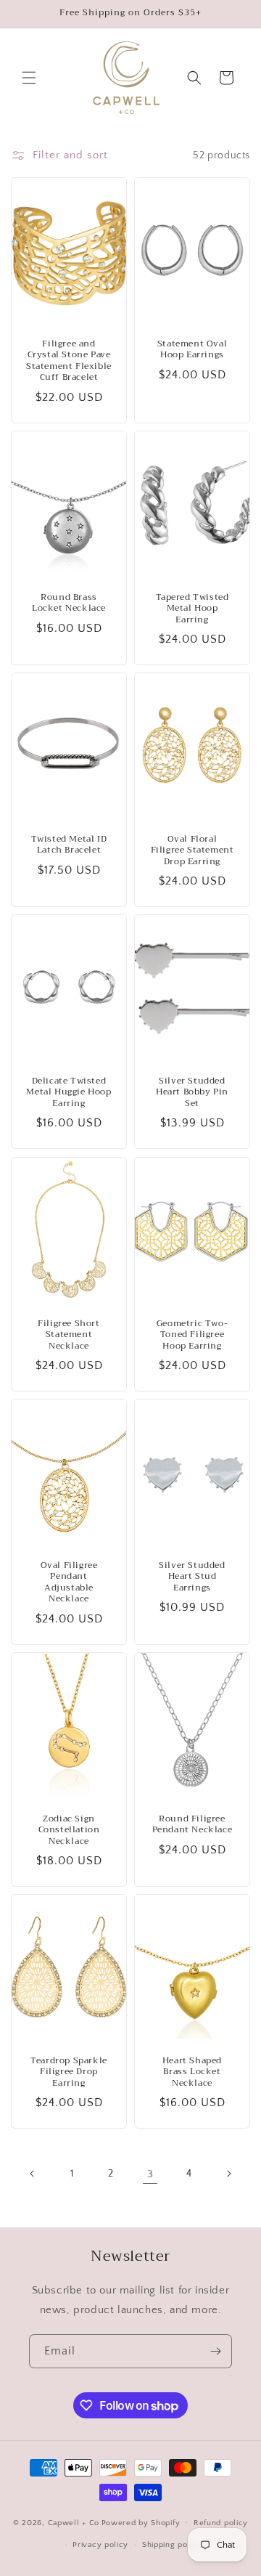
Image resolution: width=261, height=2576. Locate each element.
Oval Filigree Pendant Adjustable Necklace (69, 1582)
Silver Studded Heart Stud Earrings (192, 1577)
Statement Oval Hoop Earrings (192, 350)
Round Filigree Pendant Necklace (192, 1824)
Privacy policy (100, 2545)
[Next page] (228, 2174)
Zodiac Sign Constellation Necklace (69, 1830)
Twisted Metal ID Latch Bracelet (69, 845)
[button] (29, 78)
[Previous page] (33, 2174)
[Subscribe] (215, 2351)
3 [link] (150, 2174)
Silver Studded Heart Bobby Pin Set (192, 1093)
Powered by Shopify (141, 2522)
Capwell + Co (74, 2522)
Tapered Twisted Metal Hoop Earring (192, 608)
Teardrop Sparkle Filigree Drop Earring (69, 2072)
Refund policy (221, 2523)
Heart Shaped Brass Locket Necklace (192, 2072)
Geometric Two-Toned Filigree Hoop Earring (192, 1334)
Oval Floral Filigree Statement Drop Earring (192, 851)
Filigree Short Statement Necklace (69, 1334)
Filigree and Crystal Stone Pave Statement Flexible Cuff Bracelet (69, 361)
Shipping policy (172, 2545)
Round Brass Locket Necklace (69, 602)
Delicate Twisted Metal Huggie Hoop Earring (69, 1093)
